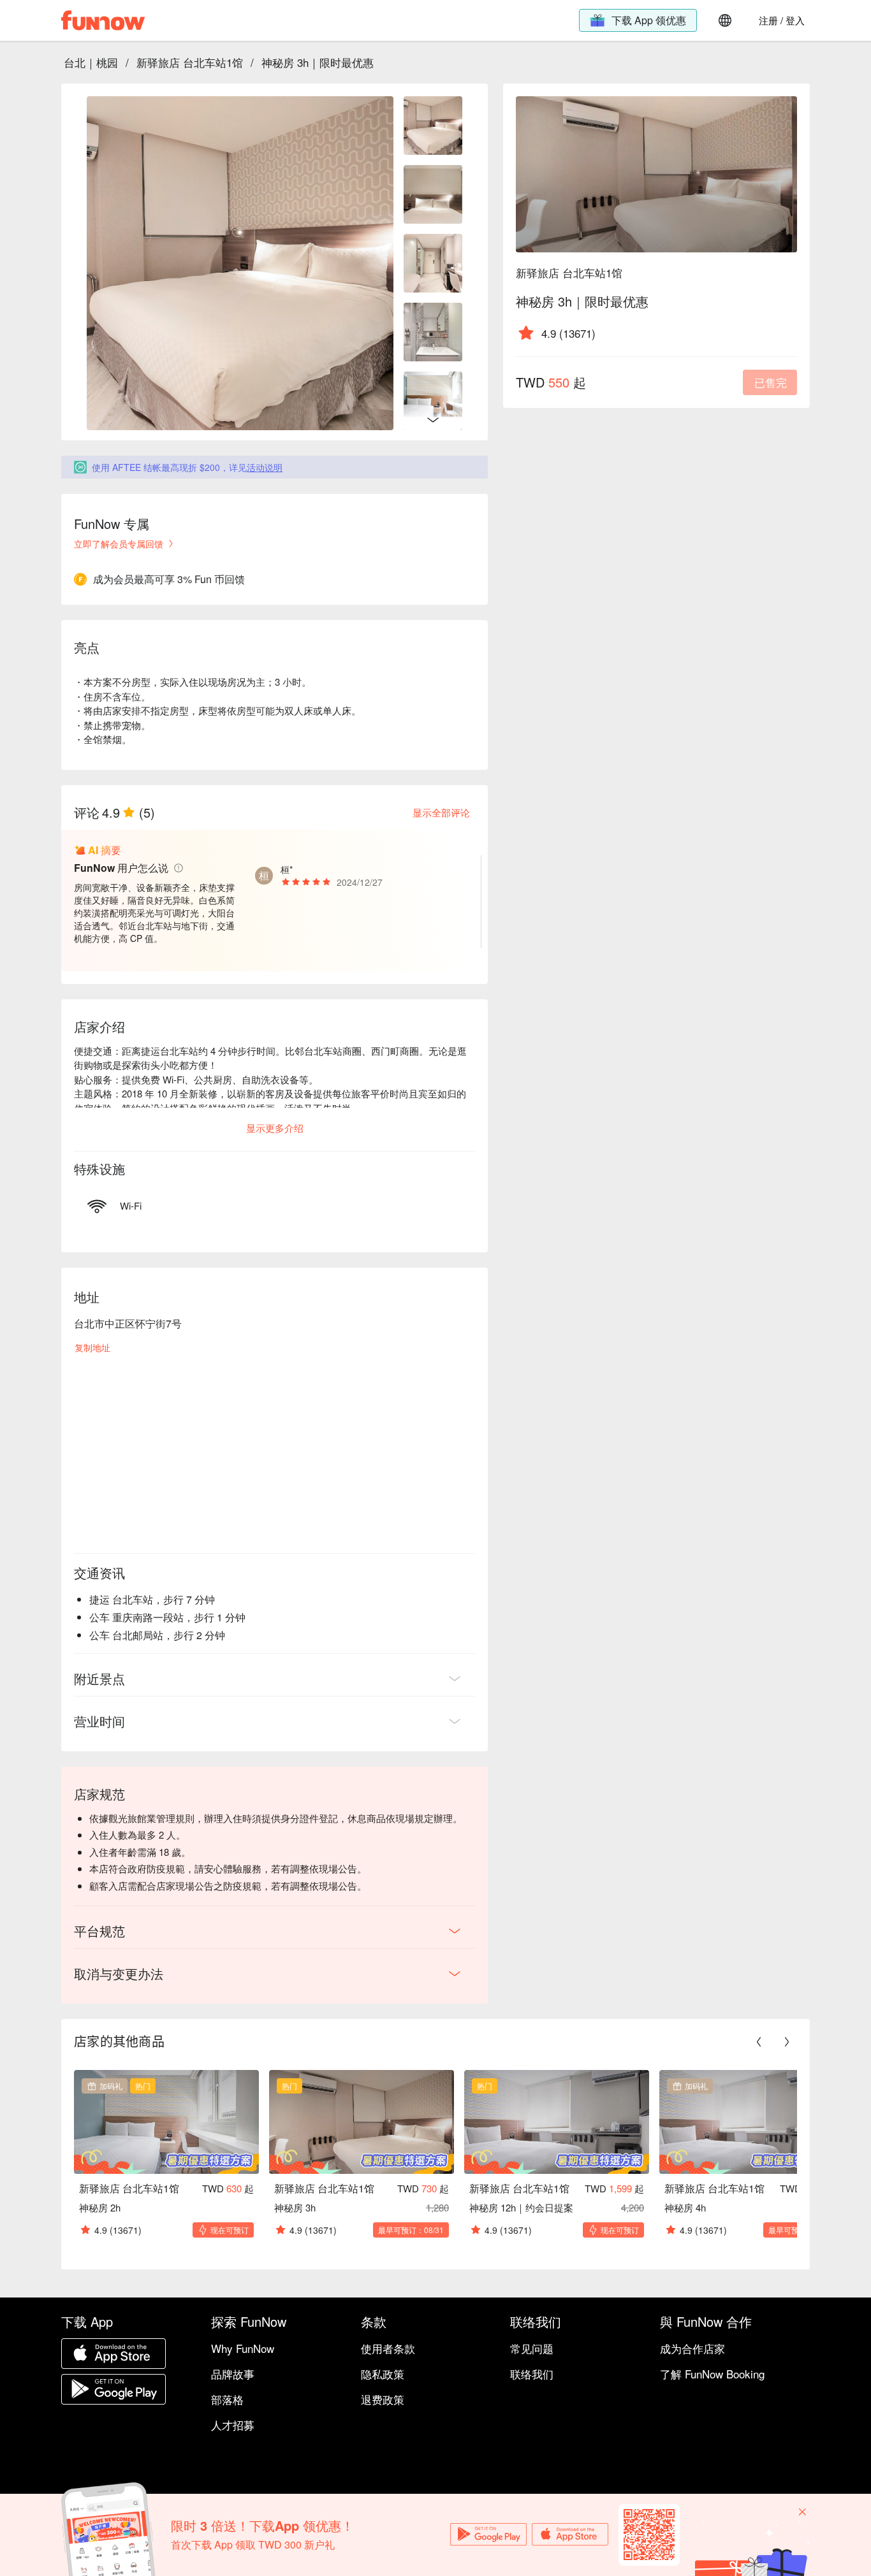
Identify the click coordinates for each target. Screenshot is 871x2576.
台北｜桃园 (91, 62)
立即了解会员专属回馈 (119, 544)
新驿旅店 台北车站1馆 (190, 62)
